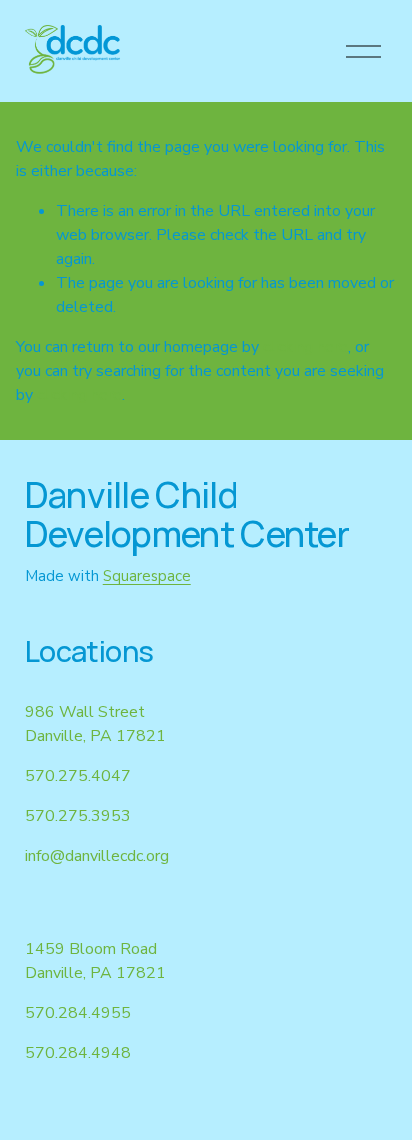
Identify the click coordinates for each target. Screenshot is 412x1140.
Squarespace (147, 576)
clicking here (305, 347)
